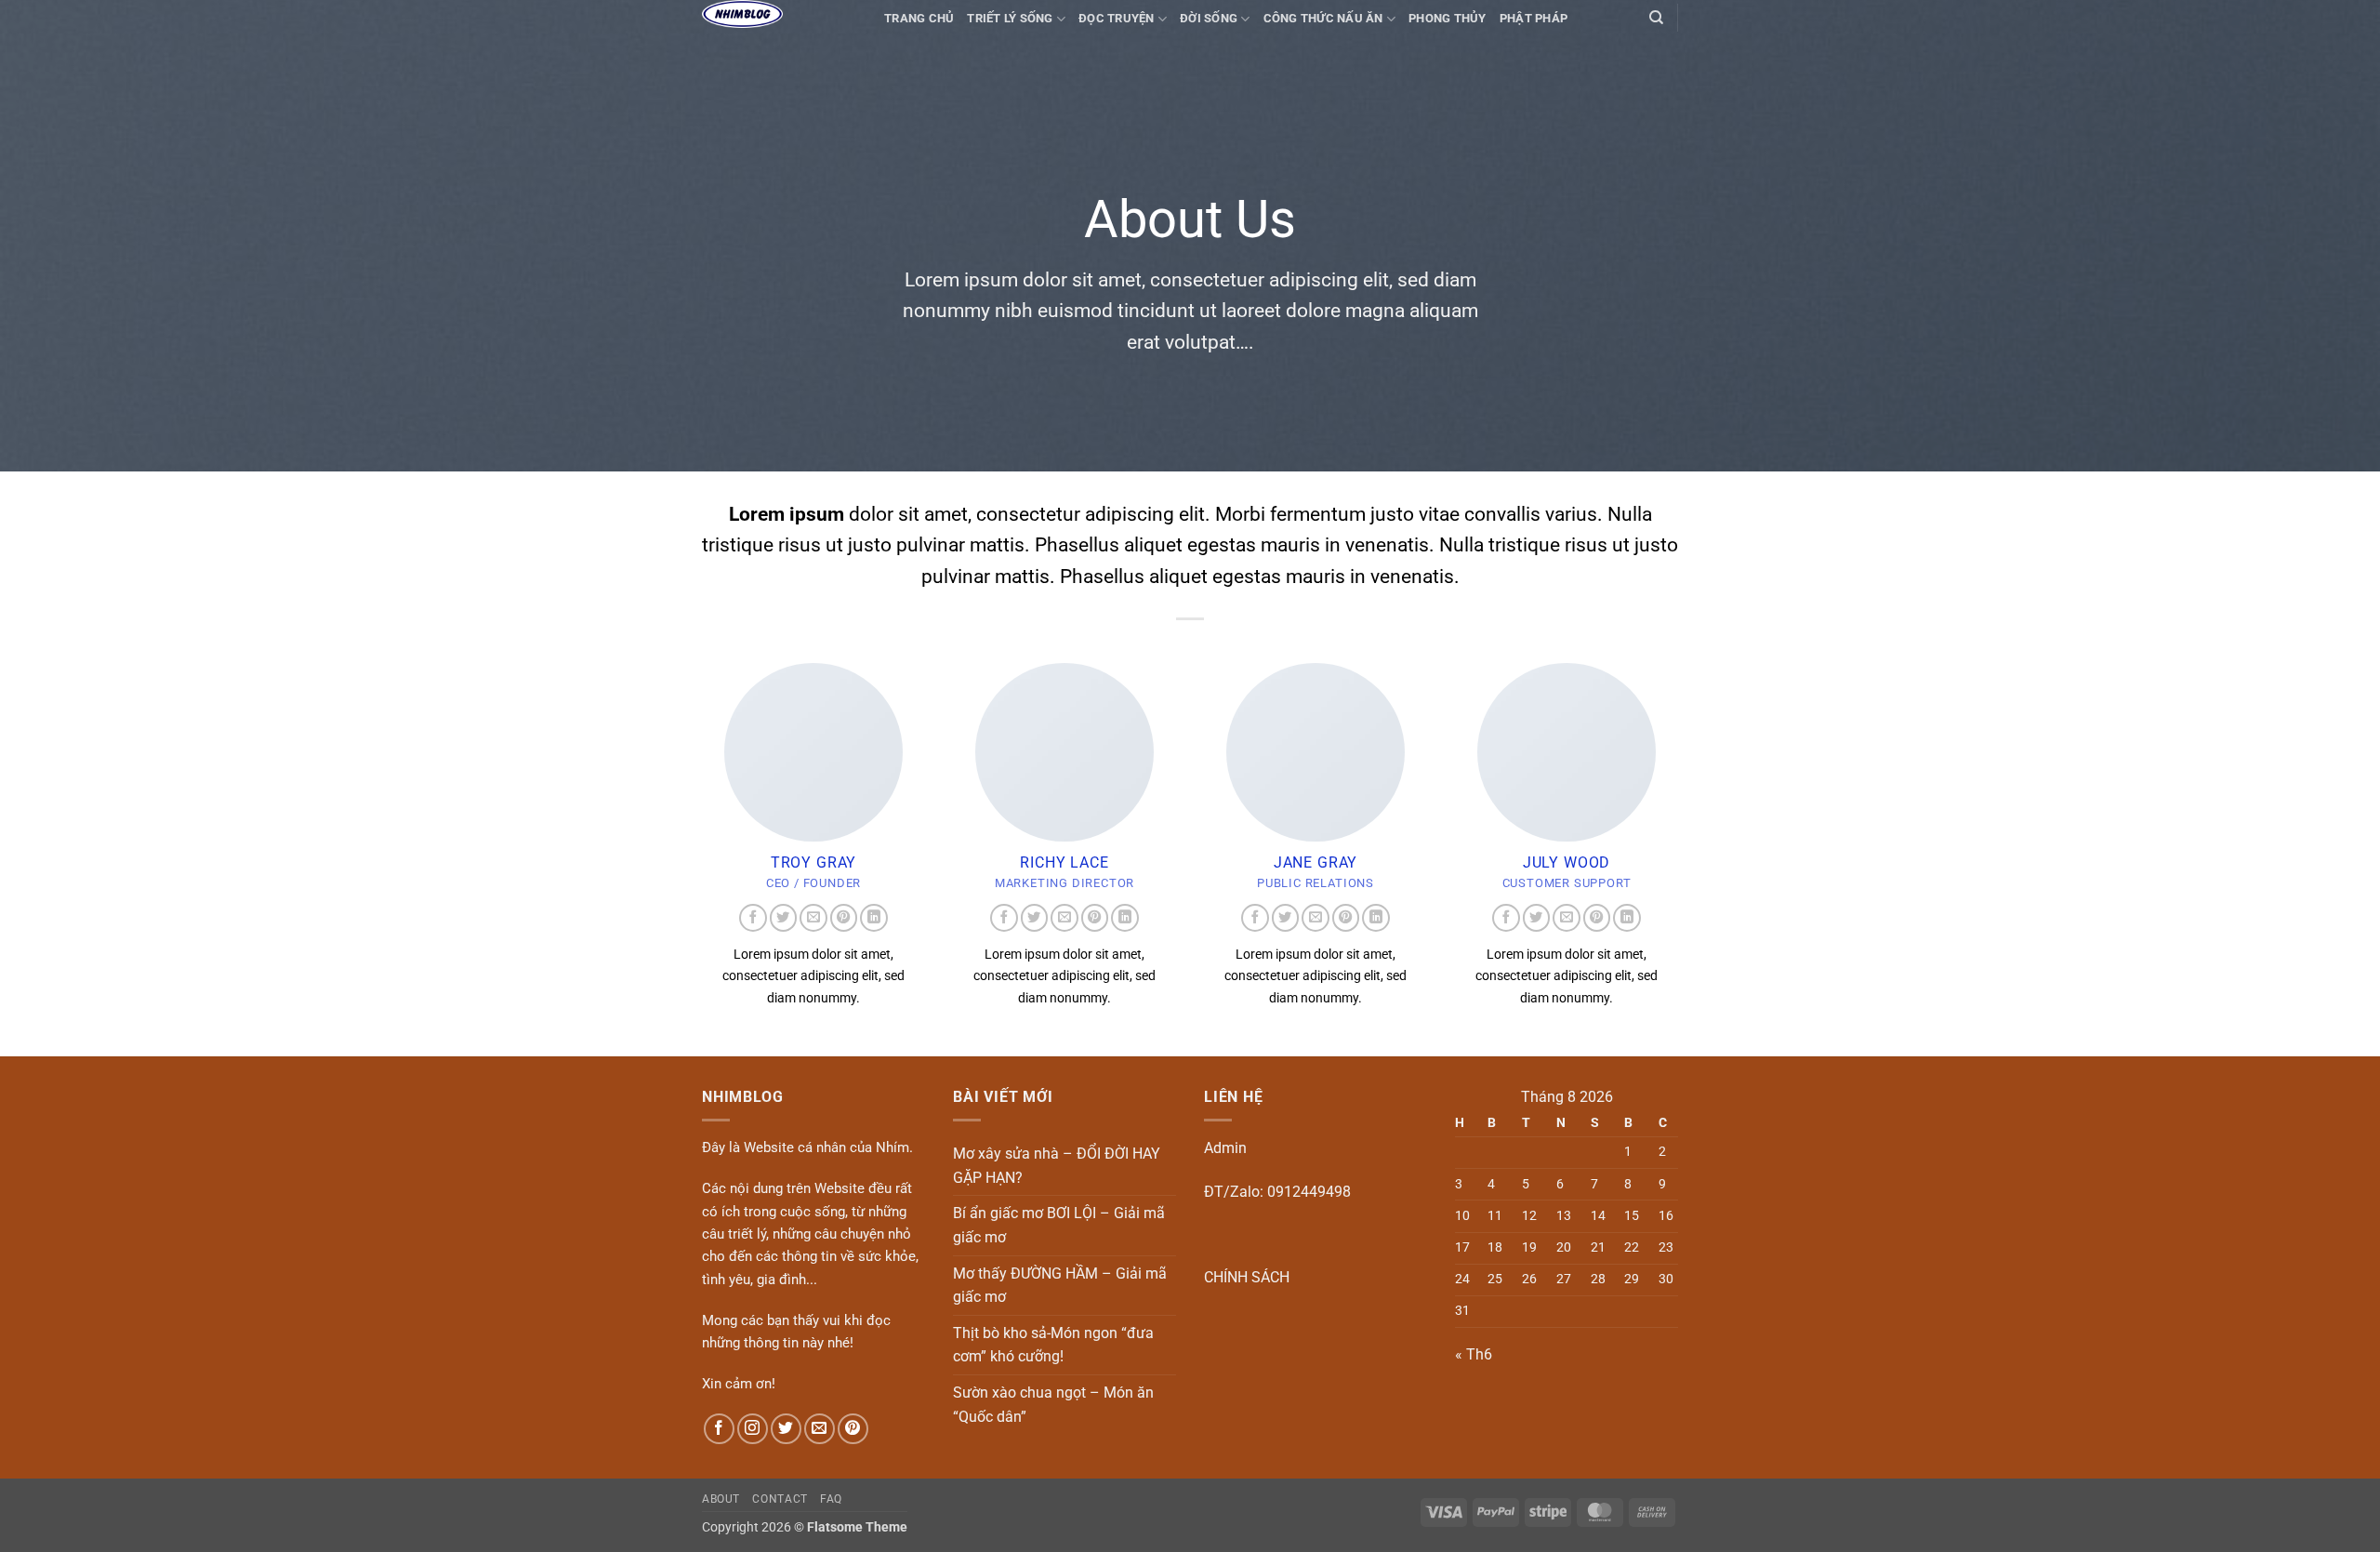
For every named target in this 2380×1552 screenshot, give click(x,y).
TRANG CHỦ (919, 18)
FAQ (831, 1499)
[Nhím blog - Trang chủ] (779, 14)
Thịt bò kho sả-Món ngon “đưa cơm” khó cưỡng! (1053, 1345)
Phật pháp (1534, 18)
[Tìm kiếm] (1656, 18)
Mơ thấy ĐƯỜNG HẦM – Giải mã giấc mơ (1060, 1286)
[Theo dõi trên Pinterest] (844, 918)
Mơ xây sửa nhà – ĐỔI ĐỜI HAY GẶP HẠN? (1057, 1166)
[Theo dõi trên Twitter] (784, 918)
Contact (780, 1499)
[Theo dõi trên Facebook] (753, 918)
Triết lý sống (1010, 18)
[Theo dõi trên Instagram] (753, 1429)
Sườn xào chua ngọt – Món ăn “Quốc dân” (1053, 1405)
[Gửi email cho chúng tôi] (813, 918)
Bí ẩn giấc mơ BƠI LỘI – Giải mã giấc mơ (1059, 1225)
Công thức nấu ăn (1323, 18)
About (721, 1499)
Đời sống (1209, 18)
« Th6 (1474, 1354)
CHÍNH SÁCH (1247, 1277)
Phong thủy (1448, 18)
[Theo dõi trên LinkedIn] (874, 918)
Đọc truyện (1117, 18)
